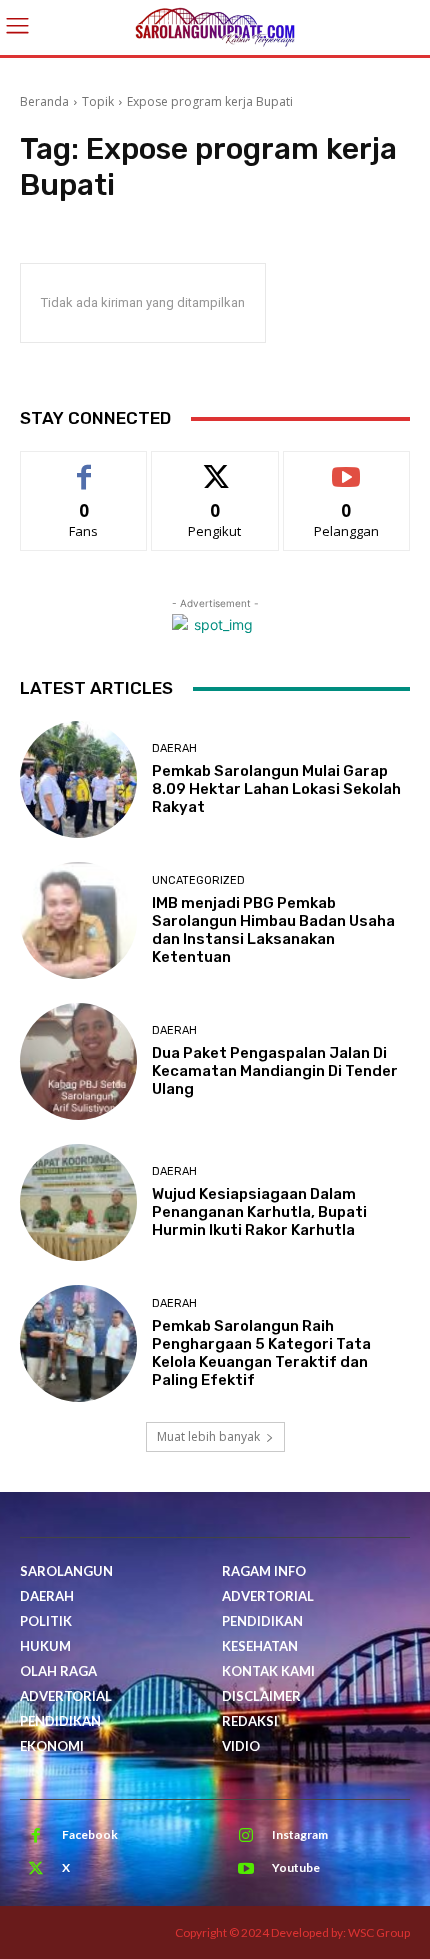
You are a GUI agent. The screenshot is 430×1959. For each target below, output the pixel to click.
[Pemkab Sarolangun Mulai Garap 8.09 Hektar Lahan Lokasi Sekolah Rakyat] (78, 779)
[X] (36, 1869)
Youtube (296, 1867)
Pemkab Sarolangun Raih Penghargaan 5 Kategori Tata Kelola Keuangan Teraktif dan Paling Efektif (261, 1353)
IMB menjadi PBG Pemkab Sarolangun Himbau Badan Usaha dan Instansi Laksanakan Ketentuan (273, 930)
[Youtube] (246, 1869)
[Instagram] (246, 1836)
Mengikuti (215, 466)
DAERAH (174, 748)
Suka (84, 466)
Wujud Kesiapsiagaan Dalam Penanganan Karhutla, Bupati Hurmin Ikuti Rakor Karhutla (259, 1212)
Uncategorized (198, 880)
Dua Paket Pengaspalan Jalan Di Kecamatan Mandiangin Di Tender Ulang (275, 1071)
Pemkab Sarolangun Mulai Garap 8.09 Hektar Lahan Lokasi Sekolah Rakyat (276, 789)
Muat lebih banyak (208, 1436)
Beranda (44, 101)
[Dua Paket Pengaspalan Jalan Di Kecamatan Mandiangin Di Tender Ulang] (78, 1061)
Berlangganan (347, 466)
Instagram (300, 1834)
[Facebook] (36, 1836)
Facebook (90, 1834)
